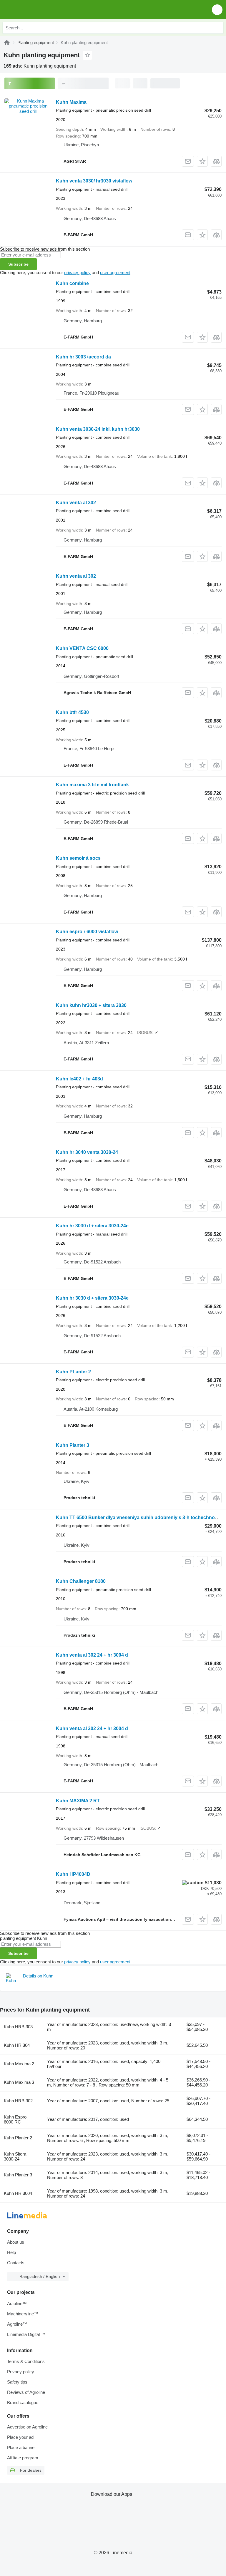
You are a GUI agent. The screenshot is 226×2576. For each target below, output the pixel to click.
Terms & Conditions (26, 2361)
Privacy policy (21, 2372)
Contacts (16, 2263)
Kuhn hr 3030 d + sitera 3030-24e (92, 1226)
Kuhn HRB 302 (18, 2101)
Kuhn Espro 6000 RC (15, 2119)
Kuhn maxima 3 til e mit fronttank (92, 785)
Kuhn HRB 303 (18, 2027)
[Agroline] (7, 42)
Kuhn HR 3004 (18, 2193)
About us (16, 2242)
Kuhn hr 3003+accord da (83, 357)
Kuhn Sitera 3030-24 (15, 2156)
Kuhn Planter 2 (18, 2138)
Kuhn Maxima (71, 102)
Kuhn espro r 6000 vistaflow (87, 932)
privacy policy (77, 273)
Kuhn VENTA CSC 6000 (82, 648)
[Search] (217, 28)
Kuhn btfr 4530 (72, 712)
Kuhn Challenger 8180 (81, 1581)
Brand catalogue (23, 2402)
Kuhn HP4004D (73, 1874)
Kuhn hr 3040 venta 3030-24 (87, 1152)
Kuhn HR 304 (17, 2045)
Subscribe (18, 264)
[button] (217, 10)
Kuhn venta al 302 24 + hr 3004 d (92, 1655)
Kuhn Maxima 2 (19, 2064)
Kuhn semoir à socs (78, 858)
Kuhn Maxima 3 (19, 2082)
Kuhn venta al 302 (76, 503)
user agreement (115, 273)
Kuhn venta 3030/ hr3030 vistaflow (94, 181)
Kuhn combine (72, 283)
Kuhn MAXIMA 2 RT (78, 1801)
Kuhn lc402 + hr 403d (79, 1079)
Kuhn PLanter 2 (73, 1372)
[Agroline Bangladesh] (38, 10)
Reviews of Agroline (26, 2392)
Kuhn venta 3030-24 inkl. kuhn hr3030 (98, 429)
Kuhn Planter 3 (73, 1445)
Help (11, 2252)
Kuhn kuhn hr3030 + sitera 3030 (91, 1005)
